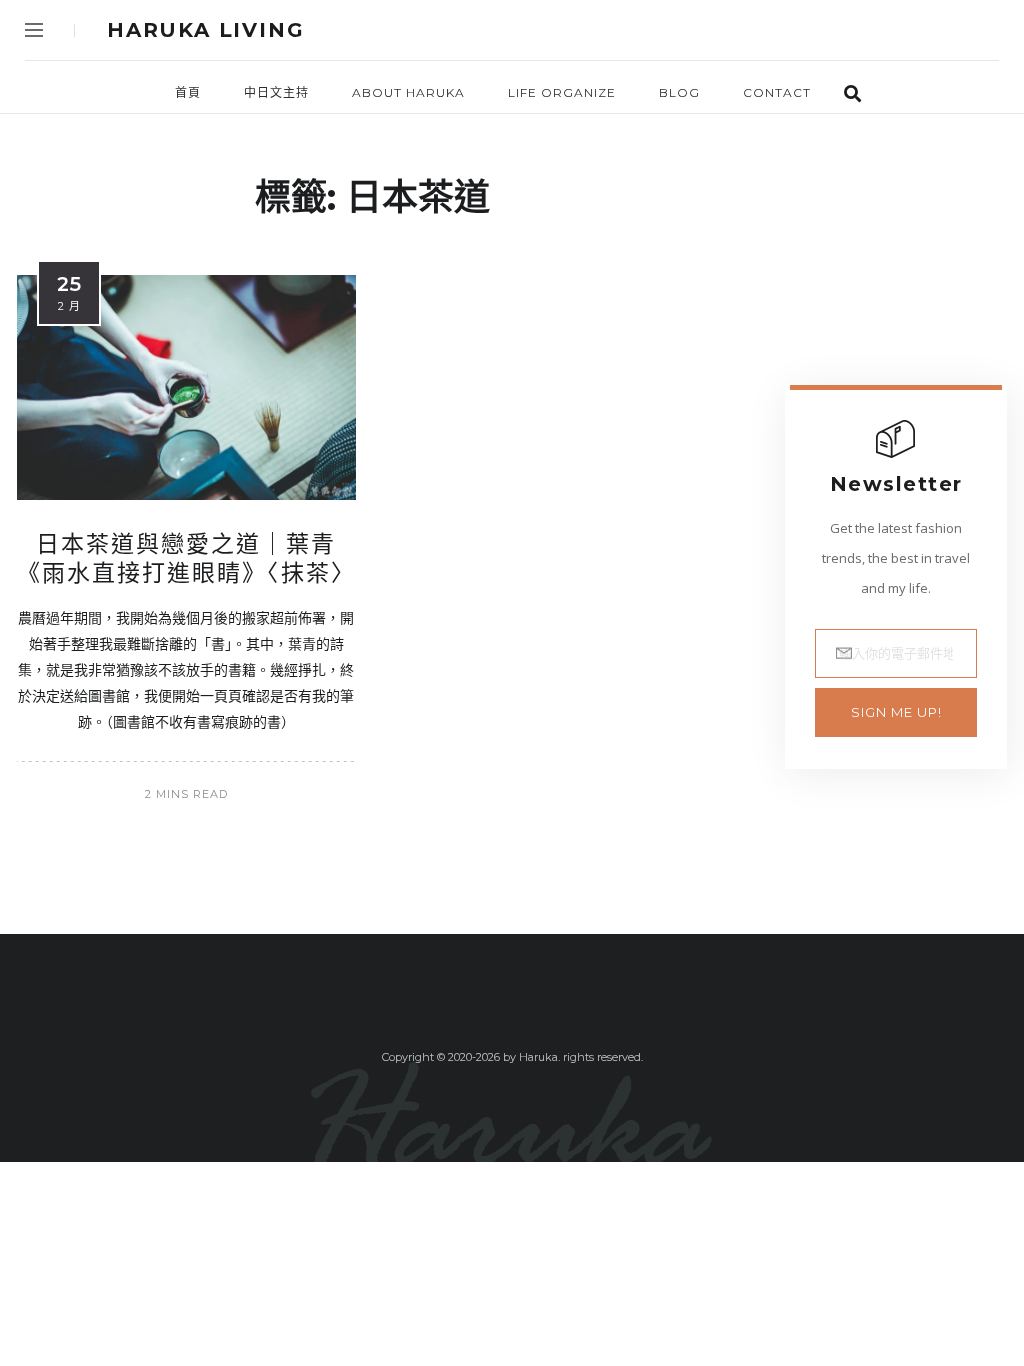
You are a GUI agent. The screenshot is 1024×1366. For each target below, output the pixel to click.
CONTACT (777, 92)
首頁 (188, 92)
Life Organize (562, 92)
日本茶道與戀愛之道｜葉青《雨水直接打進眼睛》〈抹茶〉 (186, 559)
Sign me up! (896, 712)
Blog (679, 92)
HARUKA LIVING (205, 30)
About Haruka (408, 92)
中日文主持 (276, 92)
